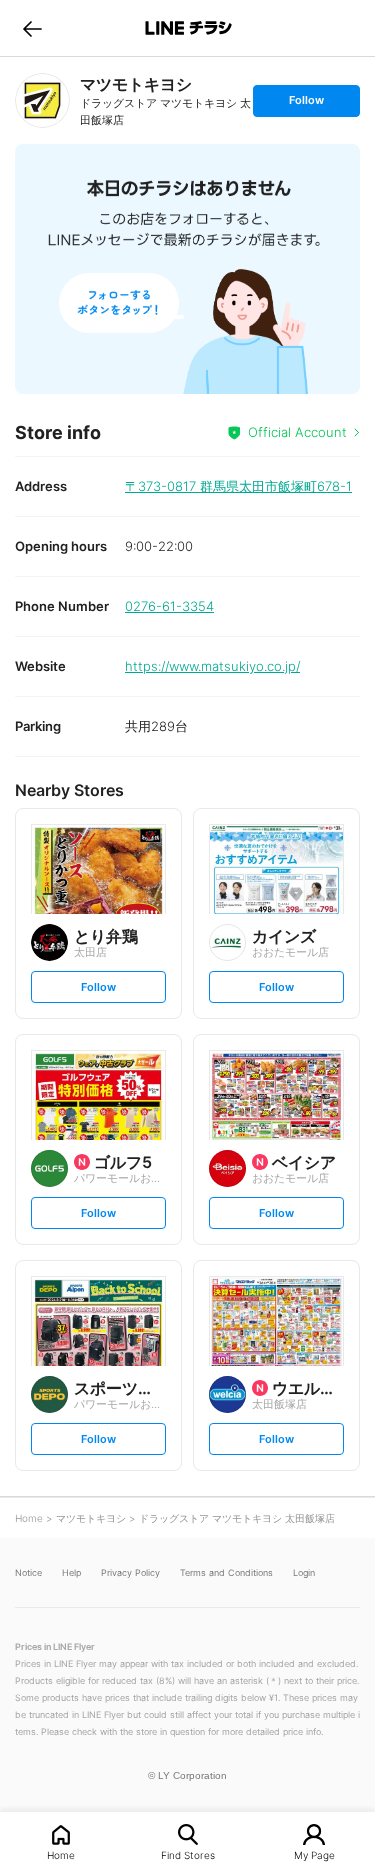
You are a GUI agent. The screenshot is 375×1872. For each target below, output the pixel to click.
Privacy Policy (130, 1572)
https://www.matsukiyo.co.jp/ (212, 666)
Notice (28, 1572)
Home (61, 1854)
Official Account (297, 432)
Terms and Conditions (226, 1572)
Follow (306, 104)
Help (71, 1572)
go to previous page (32, 28)
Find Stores (188, 1854)
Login (304, 1572)
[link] (42, 100)
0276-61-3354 (169, 606)
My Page (314, 1854)
